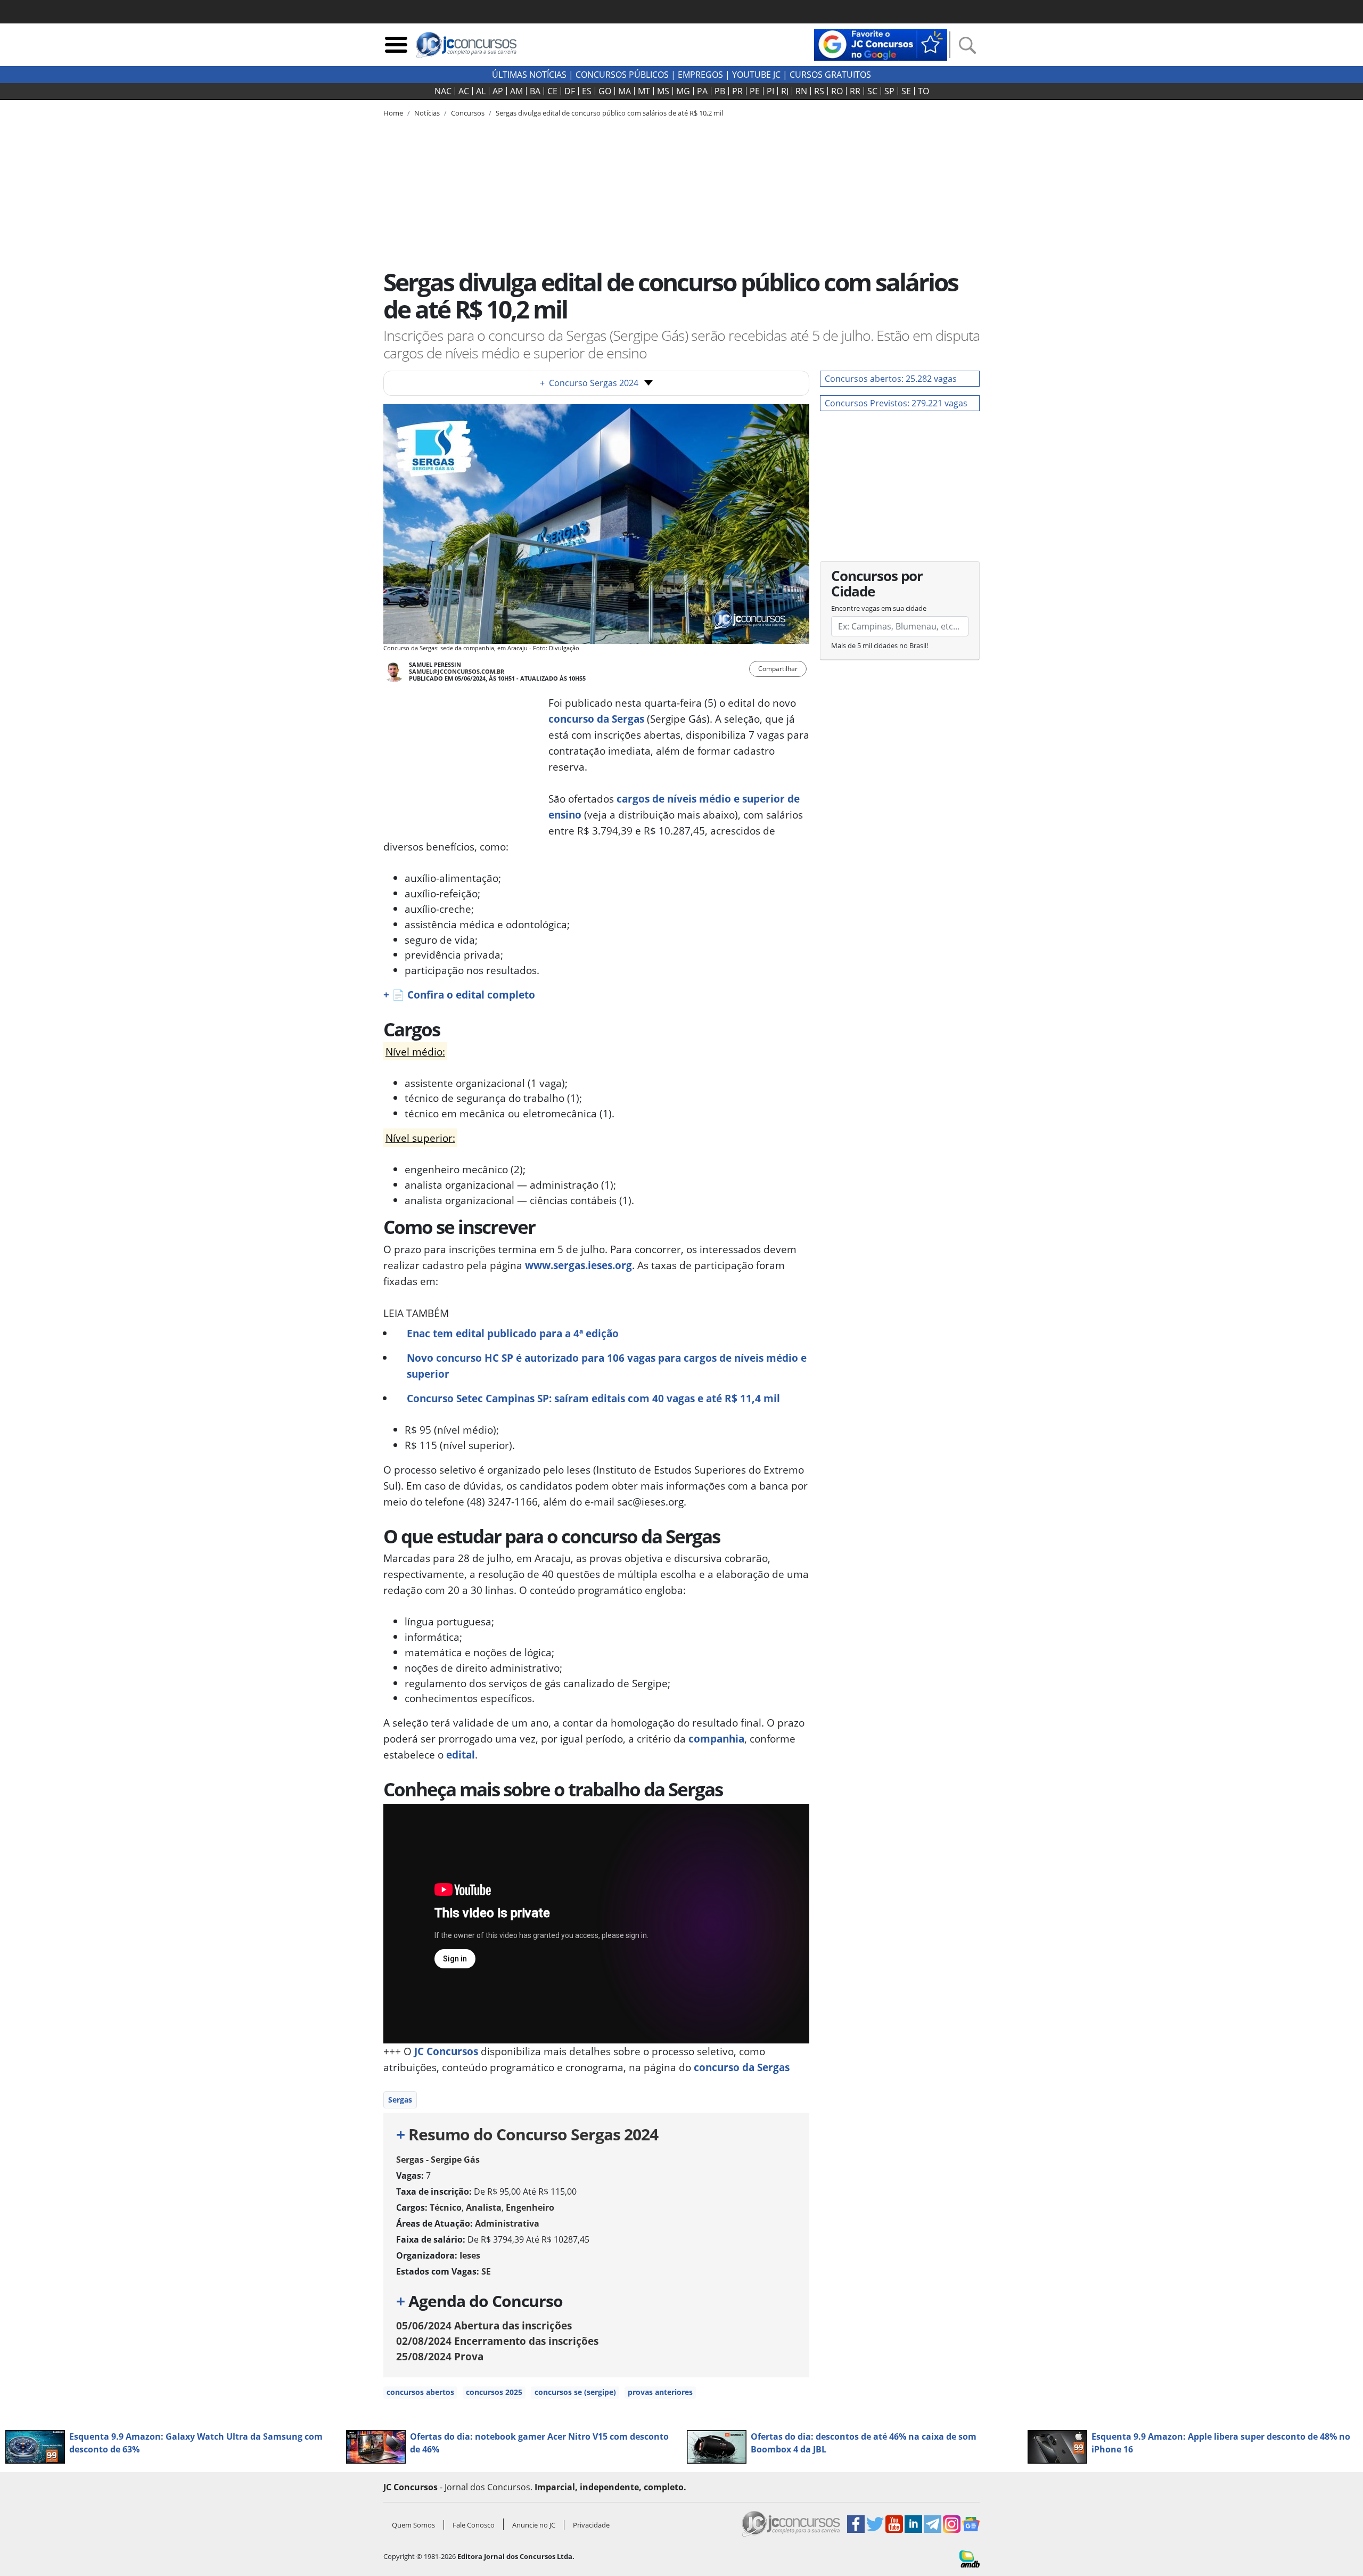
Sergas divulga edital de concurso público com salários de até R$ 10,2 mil (609, 113)
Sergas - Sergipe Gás (438, 2160)
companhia (716, 1739)
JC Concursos (446, 2051)
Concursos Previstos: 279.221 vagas (896, 403)
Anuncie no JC (534, 2525)
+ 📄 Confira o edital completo (459, 995)
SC (872, 91)
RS (819, 91)
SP (889, 91)
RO (837, 91)
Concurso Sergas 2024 (589, 383)
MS (663, 91)
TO (923, 91)
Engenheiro (530, 2207)
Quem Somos (413, 2525)
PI (770, 91)
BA (535, 91)
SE (906, 91)
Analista (484, 2207)
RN (801, 91)
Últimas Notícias (529, 75)
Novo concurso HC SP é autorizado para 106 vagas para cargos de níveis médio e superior (607, 1366)
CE (552, 91)
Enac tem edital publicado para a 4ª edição (513, 1333)
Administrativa (507, 2223)
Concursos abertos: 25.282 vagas (891, 379)
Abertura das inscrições (484, 2325)
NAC (443, 91)
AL (481, 91)
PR (737, 91)
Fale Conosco (474, 2525)
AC (464, 91)
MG (683, 91)
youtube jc (756, 75)
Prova (440, 2356)
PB (720, 91)
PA (702, 91)
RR (855, 91)
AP (498, 91)
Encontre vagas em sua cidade (879, 608)
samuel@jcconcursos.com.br (457, 671)
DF (570, 91)
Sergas (400, 2100)
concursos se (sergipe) (575, 2392)
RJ (785, 91)
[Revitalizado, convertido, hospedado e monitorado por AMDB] (970, 2558)
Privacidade (591, 2525)
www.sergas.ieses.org (578, 1265)
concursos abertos (420, 2392)
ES (587, 91)
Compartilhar (778, 669)
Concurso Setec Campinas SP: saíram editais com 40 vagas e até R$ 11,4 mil (593, 1398)
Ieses (470, 2255)
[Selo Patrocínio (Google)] (881, 44)
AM (516, 91)
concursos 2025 (494, 2392)
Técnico (446, 2207)
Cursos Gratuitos (830, 75)
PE (755, 91)
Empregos (700, 75)
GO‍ (605, 91)
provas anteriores (660, 2392)
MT (644, 91)
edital (461, 1755)
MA (625, 91)
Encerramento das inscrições (497, 2341)
